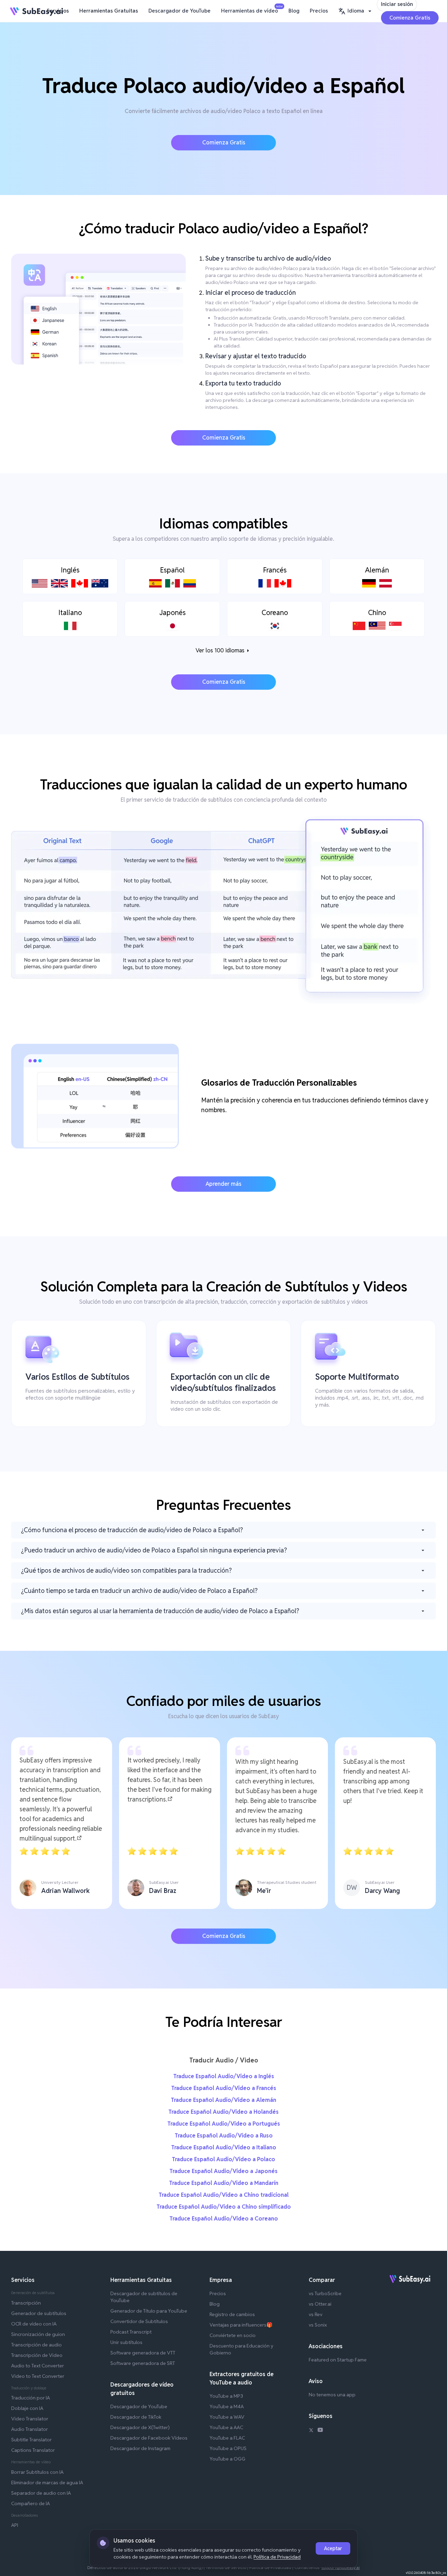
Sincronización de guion (38, 2334)
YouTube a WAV (227, 2417)
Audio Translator (30, 2429)
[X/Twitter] (311, 2431)
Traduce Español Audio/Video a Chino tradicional (223, 2195)
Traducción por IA (31, 2398)
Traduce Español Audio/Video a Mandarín (224, 2183)
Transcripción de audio (36, 2345)
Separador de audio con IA (41, 2493)
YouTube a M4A (227, 2406)
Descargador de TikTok (136, 2417)
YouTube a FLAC (227, 2438)
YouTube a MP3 (226, 2396)
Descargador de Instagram (140, 2448)
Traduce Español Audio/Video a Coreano (224, 2219)
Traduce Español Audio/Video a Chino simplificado (224, 2207)
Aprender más (223, 1184)
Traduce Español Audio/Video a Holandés (223, 2112)
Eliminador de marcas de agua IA (47, 2483)
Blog (294, 11)
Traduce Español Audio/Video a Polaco (223, 2159)
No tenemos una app (332, 2395)
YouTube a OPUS (228, 2448)
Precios (319, 11)
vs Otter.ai (320, 2304)
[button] (356, 11)
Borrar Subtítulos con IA (37, 2472)
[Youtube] (320, 2431)
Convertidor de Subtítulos (139, 2321)
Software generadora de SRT (143, 2363)
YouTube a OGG (228, 2459)
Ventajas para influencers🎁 (241, 2325)
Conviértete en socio (233, 2335)
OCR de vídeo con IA (34, 2324)
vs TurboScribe (325, 2293)
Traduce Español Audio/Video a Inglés (224, 2076)
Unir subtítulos (126, 2342)
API (15, 2525)
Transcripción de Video (37, 2355)
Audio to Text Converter (38, 2366)
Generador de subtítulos (39, 2313)
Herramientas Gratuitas (109, 11)
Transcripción (26, 2303)
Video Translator (30, 2419)
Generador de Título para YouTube (149, 2311)
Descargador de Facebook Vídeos (149, 2438)
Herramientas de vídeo (251, 9)
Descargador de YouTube (179, 11)
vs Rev (316, 2314)
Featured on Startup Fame (338, 2360)
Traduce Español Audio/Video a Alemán (223, 2100)
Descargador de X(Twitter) (140, 2427)
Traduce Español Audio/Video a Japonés (223, 2171)
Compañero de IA (31, 2503)
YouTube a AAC (226, 2427)
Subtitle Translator (31, 2440)
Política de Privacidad (277, 2557)
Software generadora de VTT (143, 2353)
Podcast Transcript (131, 2332)
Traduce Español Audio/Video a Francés (224, 2088)
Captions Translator (33, 2450)
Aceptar (333, 2548)
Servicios (58, 11)
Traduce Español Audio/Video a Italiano (224, 2147)
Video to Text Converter (38, 2376)
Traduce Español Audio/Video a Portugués (224, 2124)
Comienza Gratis (410, 18)
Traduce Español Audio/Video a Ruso (224, 2136)
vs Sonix (318, 2325)
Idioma (356, 11)
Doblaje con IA (27, 2408)
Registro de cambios (232, 2314)
